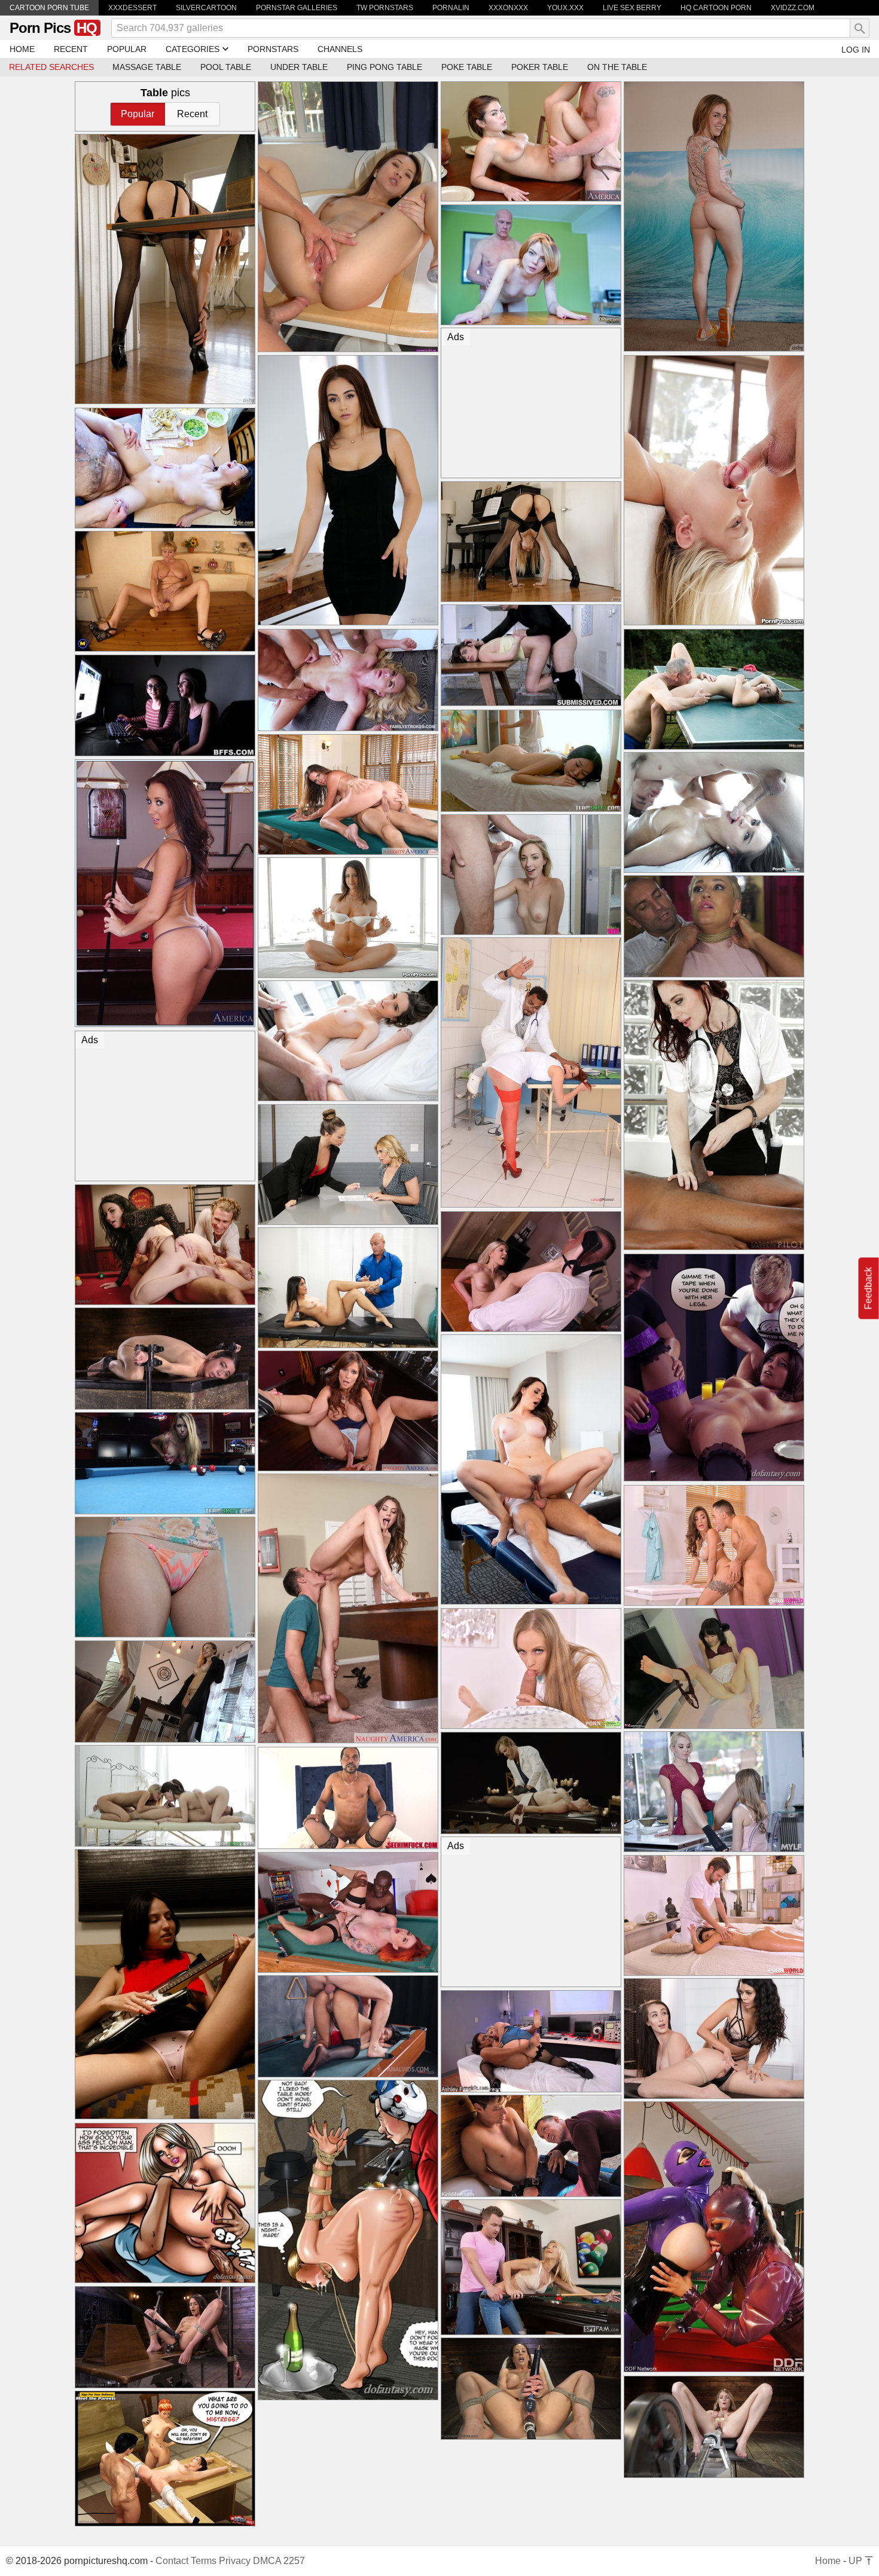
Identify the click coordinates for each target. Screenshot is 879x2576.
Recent (192, 114)
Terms (204, 2561)
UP (857, 2561)
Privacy (235, 2561)
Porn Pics (53, 28)
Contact (172, 2561)
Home (828, 2561)
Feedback (869, 1288)
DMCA (267, 2561)
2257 (294, 2561)
